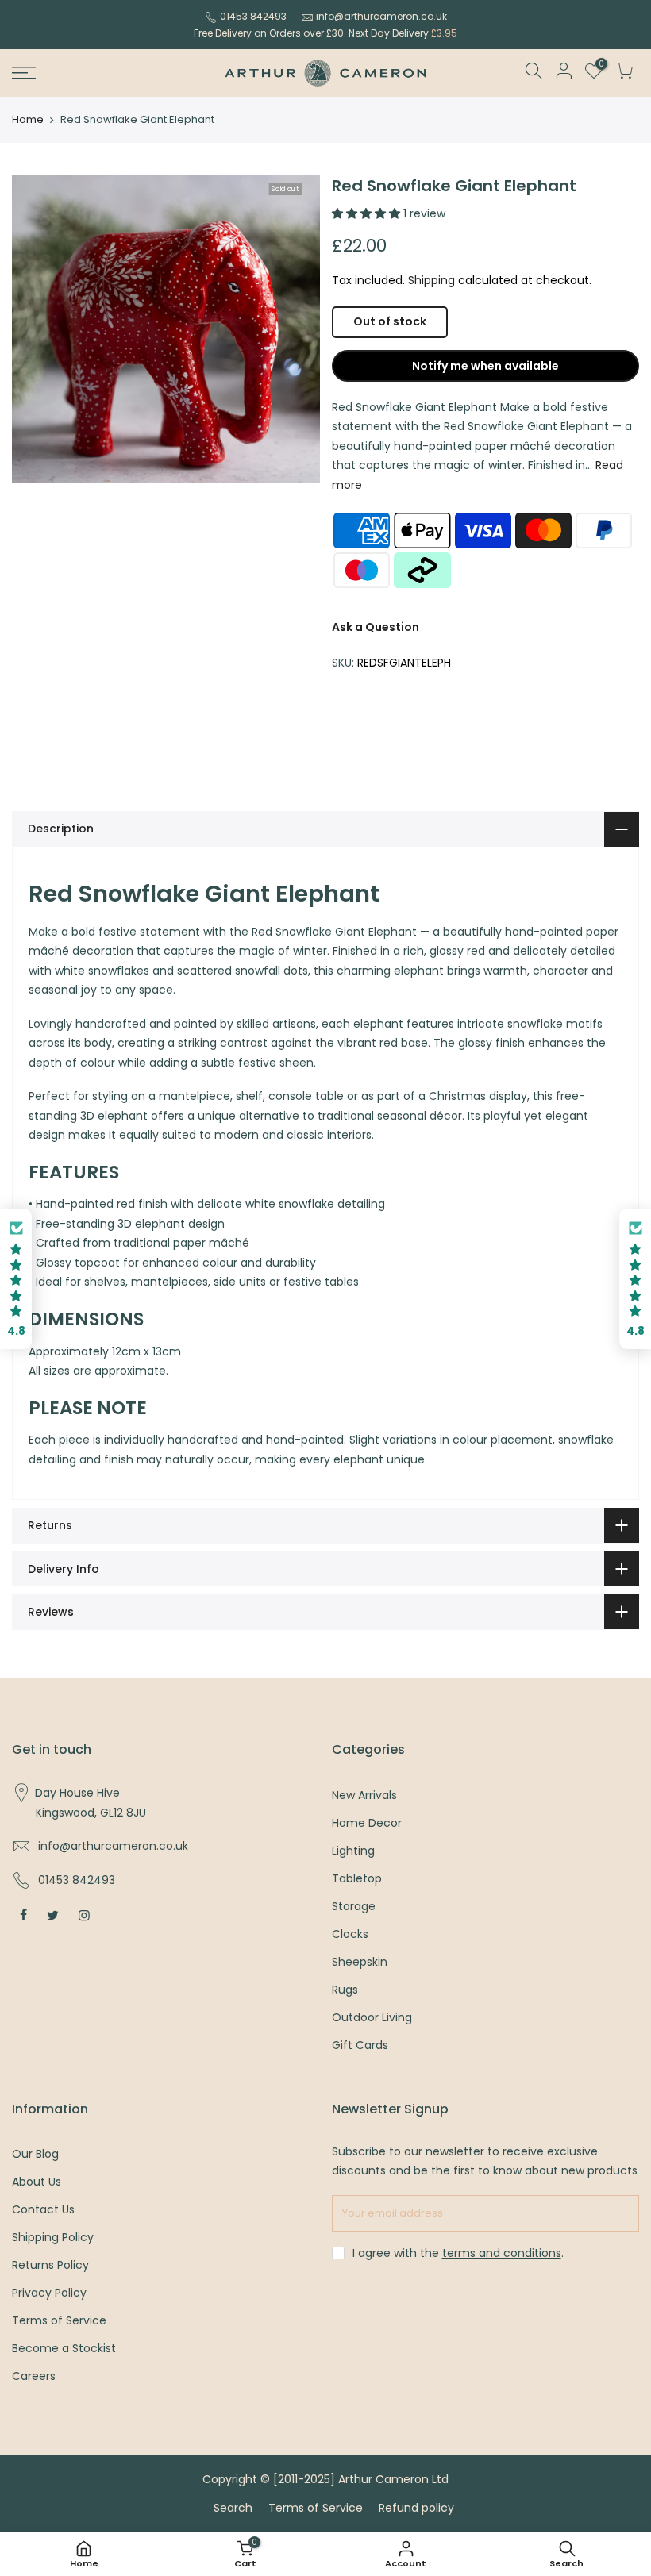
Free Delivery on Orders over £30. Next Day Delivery (325, 33)
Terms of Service (59, 2320)
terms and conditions (502, 2253)
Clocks (350, 1934)
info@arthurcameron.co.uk (381, 16)
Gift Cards (360, 2045)
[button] (16, 1279)
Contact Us (43, 2209)
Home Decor (367, 1823)
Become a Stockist (64, 2348)
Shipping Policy (53, 2237)
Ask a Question (376, 627)
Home (28, 120)
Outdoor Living (372, 2017)
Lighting (353, 1851)
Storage (354, 1906)
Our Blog (35, 2154)
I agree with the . (458, 2253)
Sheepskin (360, 1962)
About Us (37, 2182)
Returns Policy (50, 2265)
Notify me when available (485, 366)
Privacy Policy (49, 2293)
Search (233, 2508)
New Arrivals (364, 1795)
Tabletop (357, 1878)
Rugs (345, 1990)
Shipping (431, 280)
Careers (34, 2376)
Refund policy (416, 2508)
